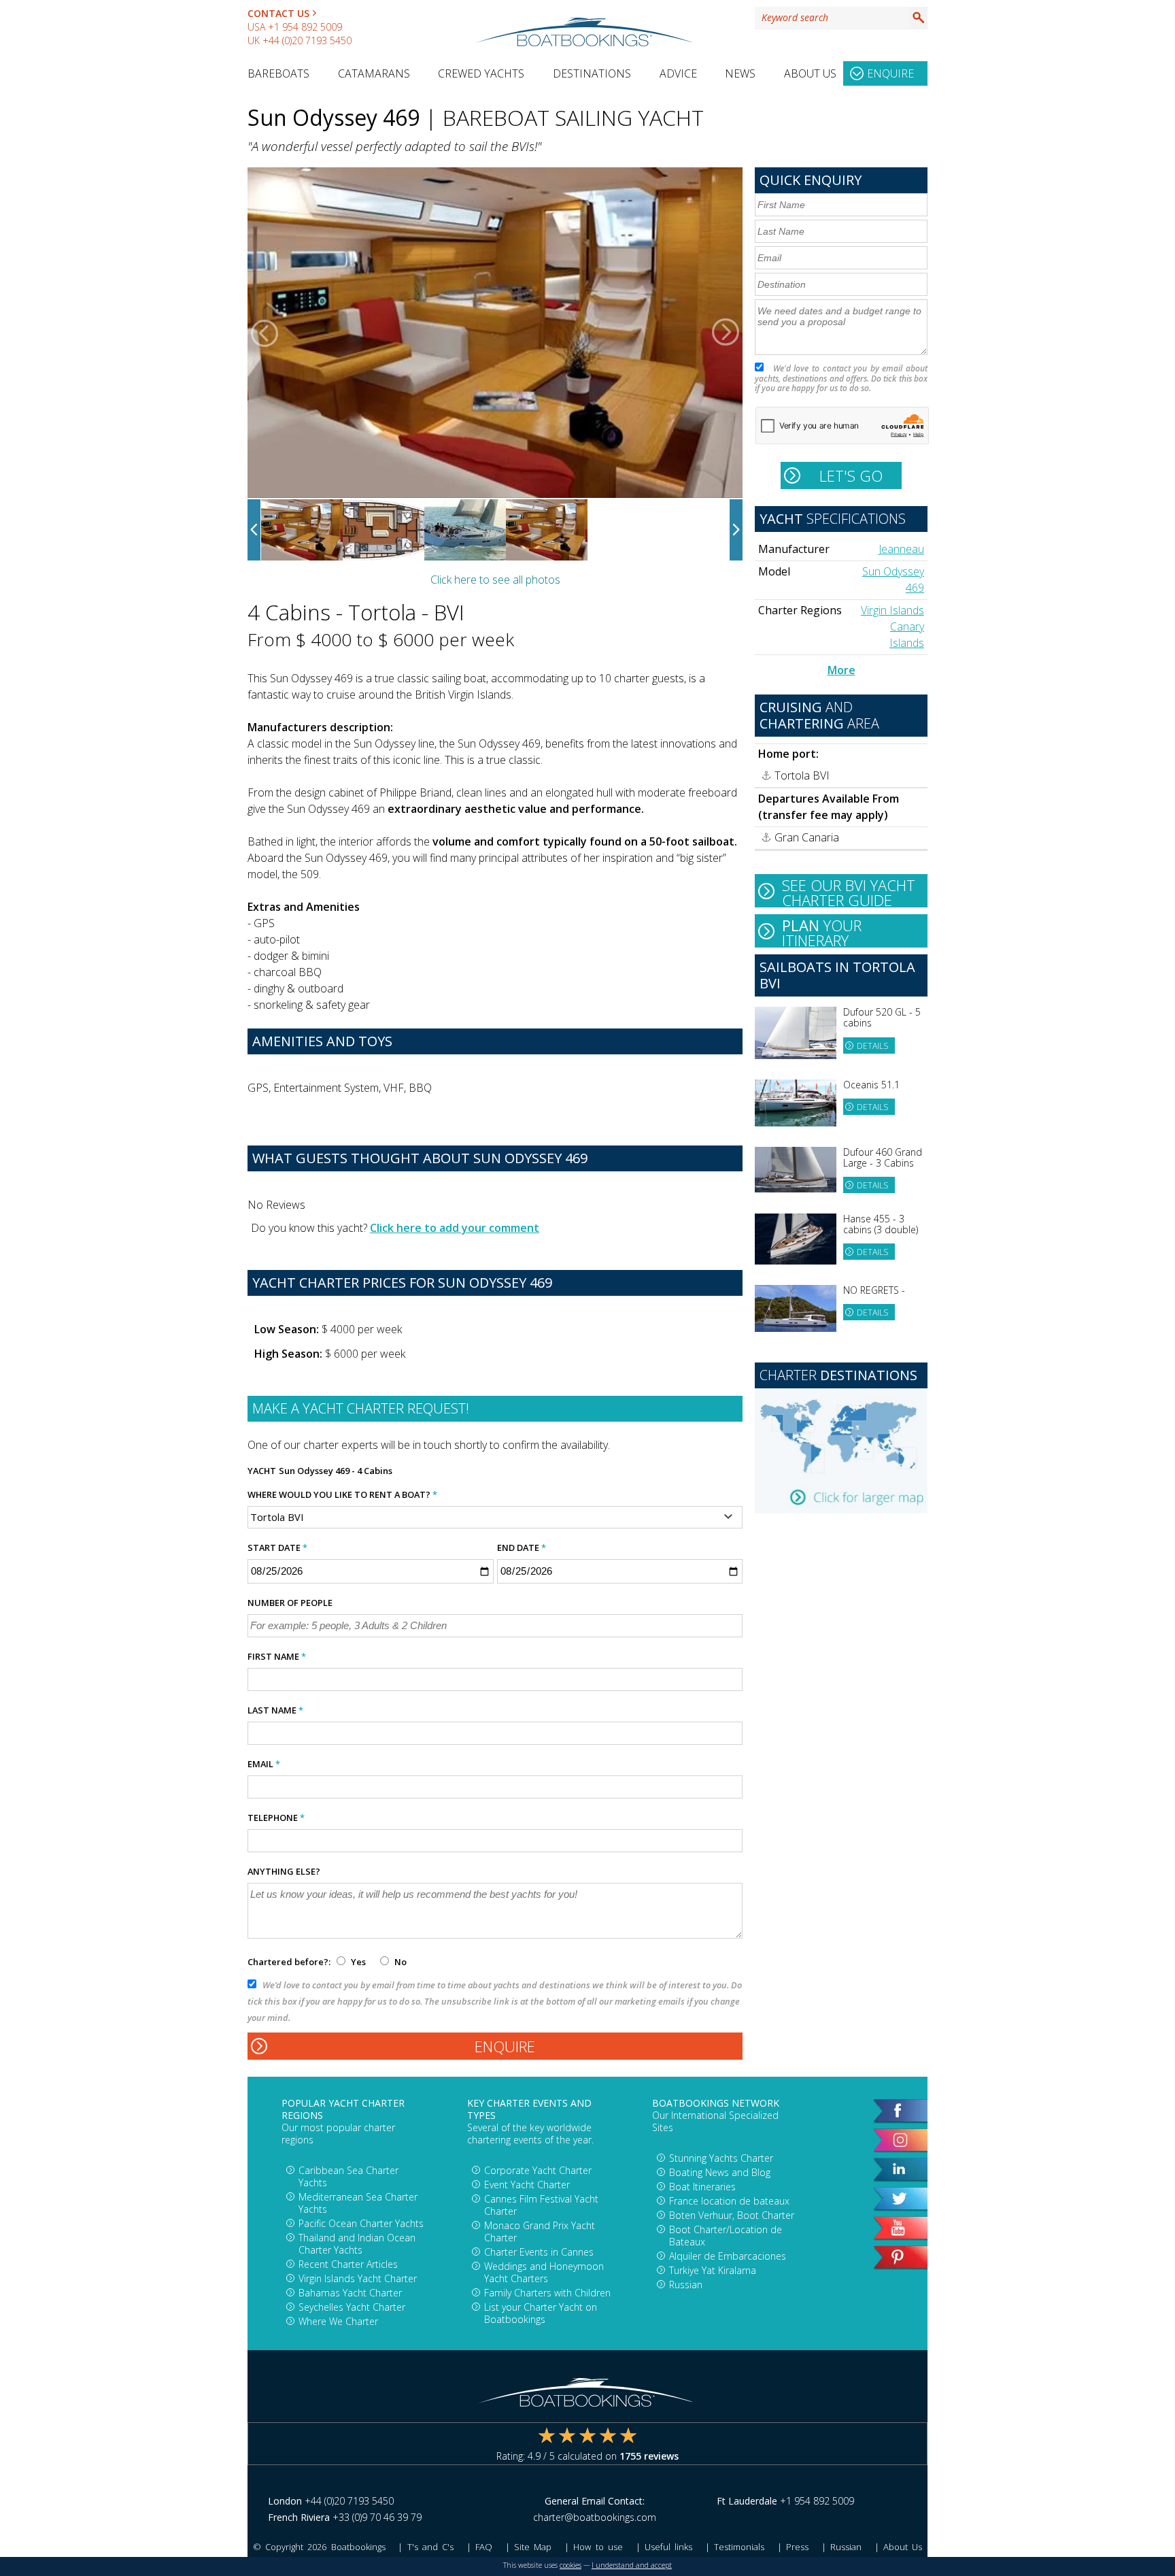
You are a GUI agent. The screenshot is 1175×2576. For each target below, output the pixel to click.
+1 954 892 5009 (305, 27)
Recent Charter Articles (348, 2264)
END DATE (522, 1548)
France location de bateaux (729, 2201)
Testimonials (739, 2547)
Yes (358, 1962)
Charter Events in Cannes (539, 2252)
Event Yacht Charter (527, 2185)
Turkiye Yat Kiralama (713, 2270)
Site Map (533, 2547)
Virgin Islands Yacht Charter (358, 2278)
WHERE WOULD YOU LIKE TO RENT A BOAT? (342, 1494)
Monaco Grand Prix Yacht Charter (540, 2231)
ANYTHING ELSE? (284, 1871)
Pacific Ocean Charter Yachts (361, 2223)
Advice (678, 73)
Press (797, 2547)
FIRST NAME (277, 1656)
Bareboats (278, 73)
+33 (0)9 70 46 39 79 (377, 2517)
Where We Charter (338, 2321)
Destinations (592, 73)
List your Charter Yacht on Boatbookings (541, 2313)
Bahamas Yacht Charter (350, 2293)
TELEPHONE (276, 1818)
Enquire (890, 73)
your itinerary (822, 931)
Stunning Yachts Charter (721, 2158)
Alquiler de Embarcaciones (728, 2256)
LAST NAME (275, 1710)
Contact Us (278, 13)
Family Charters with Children (547, 2293)
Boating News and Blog (720, 2172)
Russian (686, 2285)
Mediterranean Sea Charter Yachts (358, 2203)
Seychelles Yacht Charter (352, 2307)
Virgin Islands (892, 610)
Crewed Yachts (481, 73)
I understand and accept (632, 2565)
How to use (598, 2547)
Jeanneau (901, 549)
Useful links (668, 2547)
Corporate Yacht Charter (538, 2170)
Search (919, 18)
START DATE (277, 1548)
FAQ (484, 2547)
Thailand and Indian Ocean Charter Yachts (357, 2244)
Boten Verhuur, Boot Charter (732, 2215)
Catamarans (374, 73)
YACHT (262, 1471)
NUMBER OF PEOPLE (290, 1603)
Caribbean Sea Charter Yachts (348, 2176)
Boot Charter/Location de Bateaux (726, 2236)
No (399, 1962)
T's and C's (430, 2547)
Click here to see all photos (495, 580)
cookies (571, 2565)
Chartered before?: (289, 1962)
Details (872, 1046)
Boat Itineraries (702, 2187)
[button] (265, 333)
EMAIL (264, 1764)
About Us (810, 73)
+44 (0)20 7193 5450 (307, 40)
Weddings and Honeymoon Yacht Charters (544, 2272)
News (740, 73)
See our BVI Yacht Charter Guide (849, 891)
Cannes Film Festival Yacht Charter (541, 2205)
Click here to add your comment (455, 1228)
